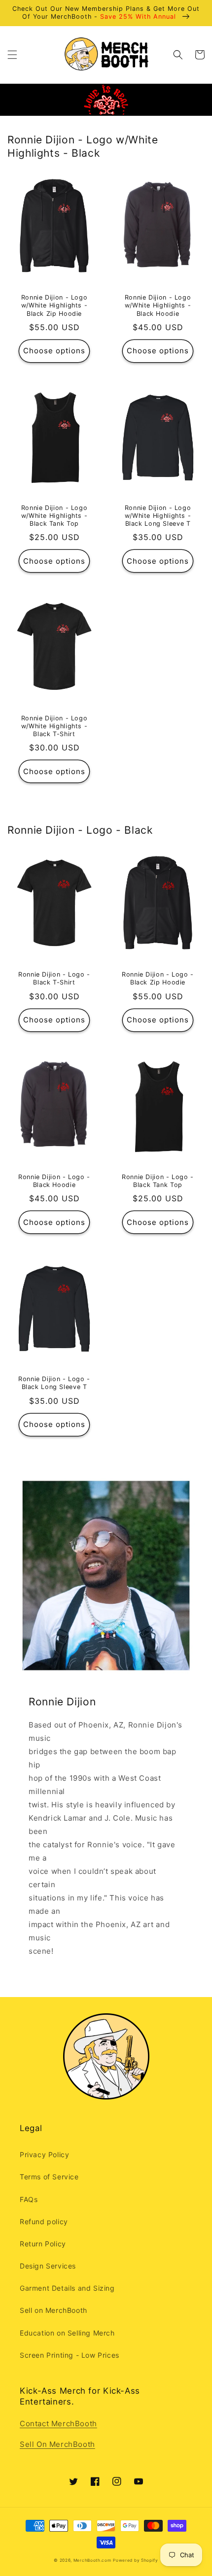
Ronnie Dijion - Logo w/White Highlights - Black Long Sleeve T (158, 516)
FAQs (29, 2199)
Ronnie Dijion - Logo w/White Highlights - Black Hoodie (158, 305)
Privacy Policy (44, 2154)
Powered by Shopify (136, 2560)
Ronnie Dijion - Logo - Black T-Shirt (54, 978)
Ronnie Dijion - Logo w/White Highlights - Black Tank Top (54, 516)
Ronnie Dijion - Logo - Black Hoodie (54, 1181)
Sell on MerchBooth (53, 2310)
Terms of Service (49, 2177)
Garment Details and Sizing (67, 2288)
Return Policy (43, 2244)
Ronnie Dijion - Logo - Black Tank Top (158, 1181)
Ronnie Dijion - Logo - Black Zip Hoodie (158, 978)
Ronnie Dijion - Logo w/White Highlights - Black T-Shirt (54, 726)
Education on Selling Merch (67, 2333)
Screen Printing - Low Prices (70, 2355)
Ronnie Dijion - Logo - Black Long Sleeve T (54, 1383)
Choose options (54, 351)
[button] (12, 55)
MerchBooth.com (92, 2560)
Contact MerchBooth (58, 2423)
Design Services (48, 2266)
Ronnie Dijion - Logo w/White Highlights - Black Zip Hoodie (54, 305)
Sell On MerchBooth (57, 2444)
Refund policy (44, 2221)
